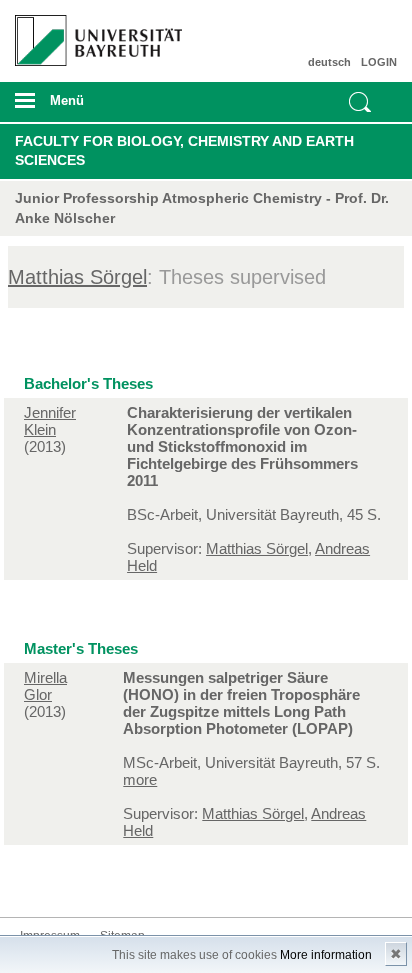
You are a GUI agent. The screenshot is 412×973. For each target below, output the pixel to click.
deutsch (329, 62)
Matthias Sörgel (77, 277)
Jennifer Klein (50, 421)
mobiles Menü (90, 107)
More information (326, 955)
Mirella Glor (45, 686)
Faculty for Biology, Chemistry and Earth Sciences (184, 151)
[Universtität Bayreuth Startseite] (92, 33)
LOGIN (379, 62)
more (140, 779)
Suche (360, 102)
